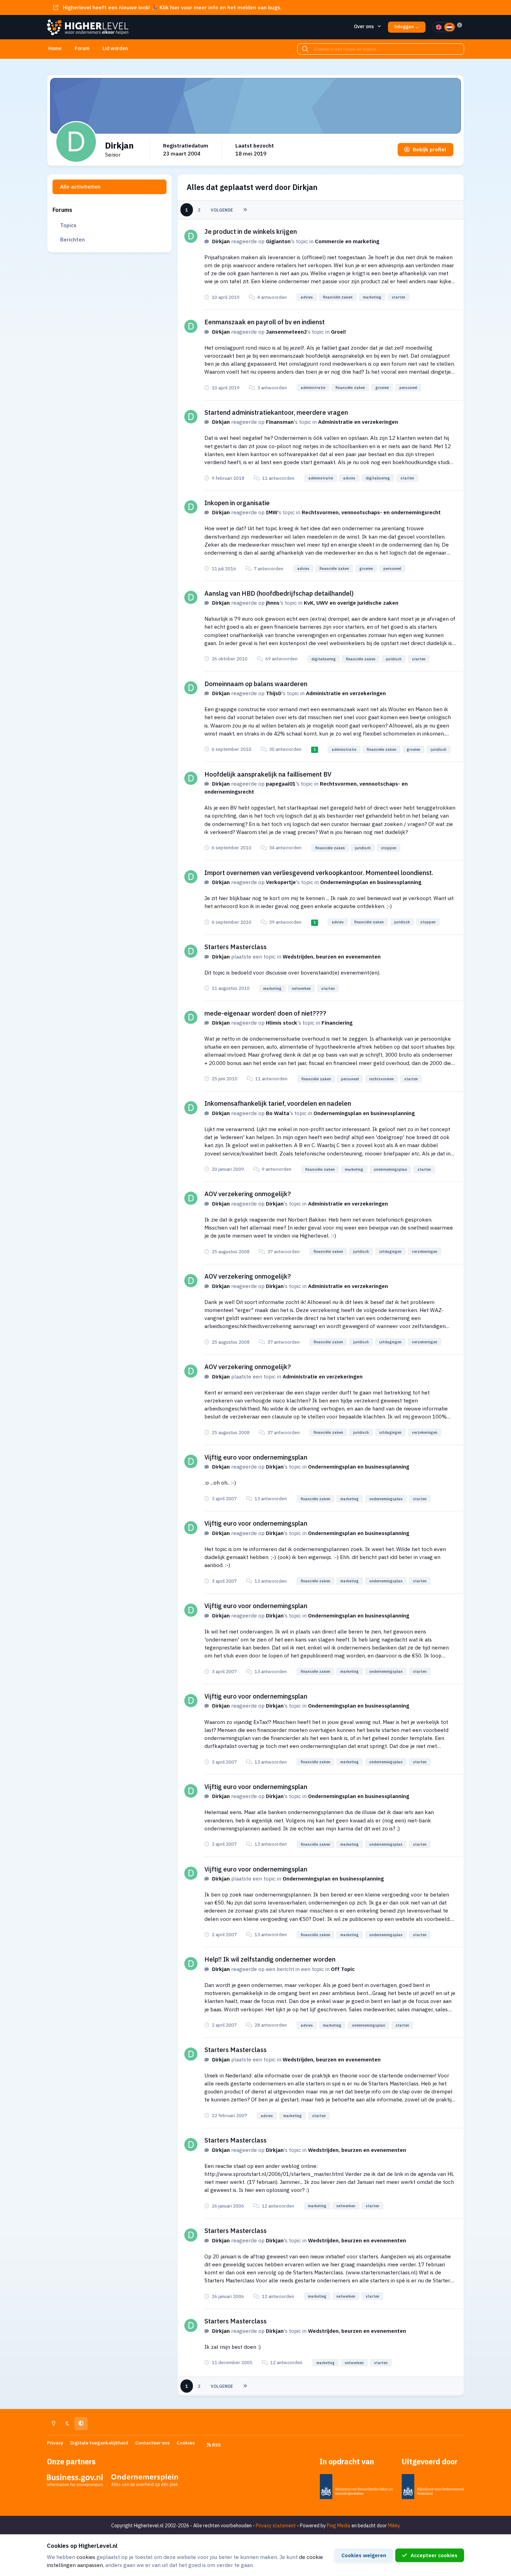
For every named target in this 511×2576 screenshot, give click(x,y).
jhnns (273, 603)
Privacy (55, 2443)
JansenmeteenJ (286, 332)
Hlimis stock (282, 1023)
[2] (449, 27)
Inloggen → (407, 27)
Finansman (280, 422)
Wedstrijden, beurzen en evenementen (332, 956)
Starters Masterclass (236, 947)
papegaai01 (281, 784)
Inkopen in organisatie (237, 503)
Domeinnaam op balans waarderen (256, 684)
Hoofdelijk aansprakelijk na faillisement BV (268, 774)
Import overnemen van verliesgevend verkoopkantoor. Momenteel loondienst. (319, 873)
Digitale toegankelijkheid (99, 2443)
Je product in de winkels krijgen (251, 231)
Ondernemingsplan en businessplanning (371, 882)
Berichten (72, 239)
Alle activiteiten (80, 186)
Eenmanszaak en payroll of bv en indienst (265, 322)
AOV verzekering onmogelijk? (248, 1194)
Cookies (186, 2443)
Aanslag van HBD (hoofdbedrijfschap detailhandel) (279, 593)
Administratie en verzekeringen (358, 422)
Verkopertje (281, 882)
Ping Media (339, 2526)
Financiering (337, 1023)
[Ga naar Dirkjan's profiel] (191, 236)
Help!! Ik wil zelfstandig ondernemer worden (270, 1959)
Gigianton (278, 241)
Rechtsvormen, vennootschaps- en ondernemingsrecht (371, 512)
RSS (216, 2445)
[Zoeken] (305, 49)
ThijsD (274, 693)
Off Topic (343, 1969)
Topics (68, 225)
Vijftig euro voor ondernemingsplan (256, 1457)
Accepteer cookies (434, 2555)
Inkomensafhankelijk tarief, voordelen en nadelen (278, 1103)
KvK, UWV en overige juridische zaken (351, 603)
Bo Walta (278, 1113)
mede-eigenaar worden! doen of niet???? (265, 1013)
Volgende (222, 210)
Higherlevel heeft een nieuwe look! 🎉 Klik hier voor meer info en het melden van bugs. (172, 7)
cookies (86, 2557)
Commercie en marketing (347, 241)
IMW (272, 512)
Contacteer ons (152, 2443)
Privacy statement (276, 2526)
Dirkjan (221, 241)
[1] (439, 27)
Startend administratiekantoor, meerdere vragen (276, 412)
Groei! (338, 332)
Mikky (394, 2526)
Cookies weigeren (364, 2555)
